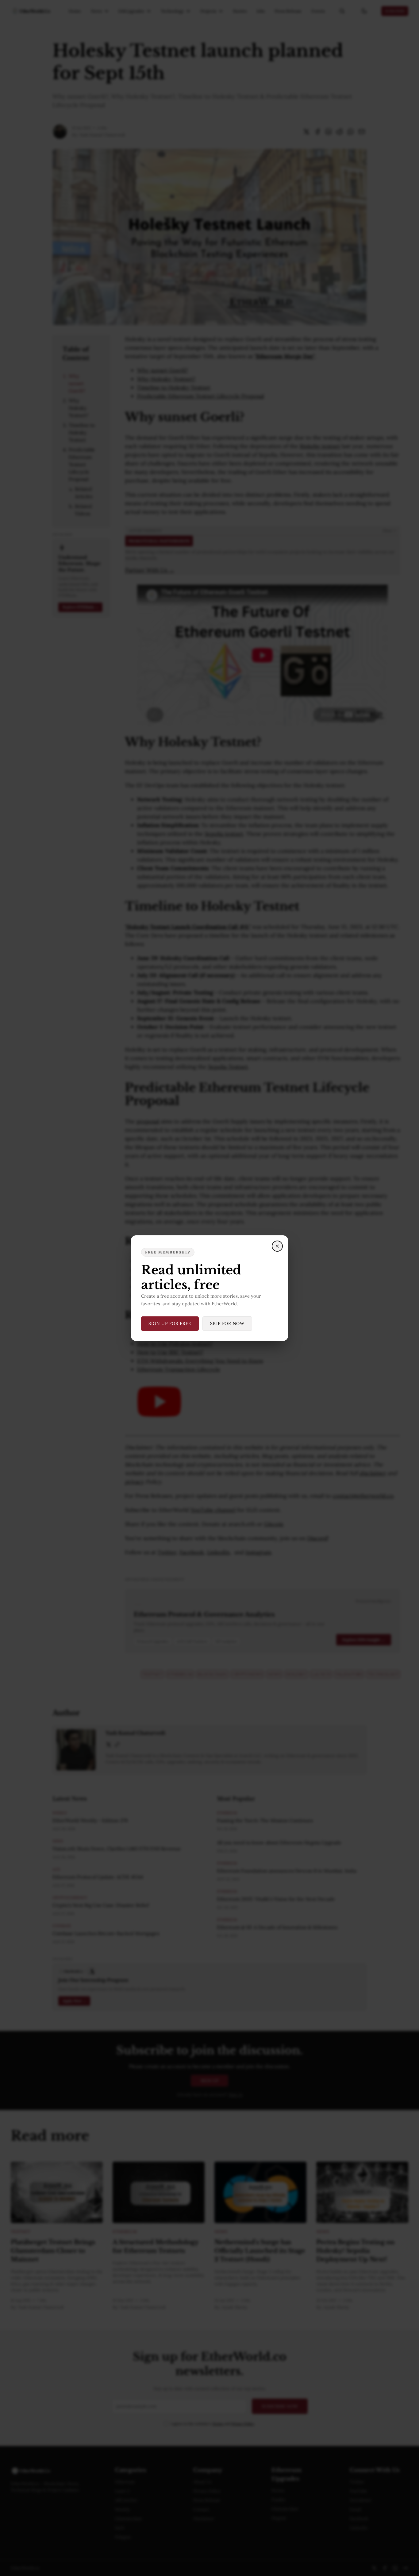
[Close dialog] (277, 1246)
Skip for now (227, 1323)
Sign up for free (170, 1323)
